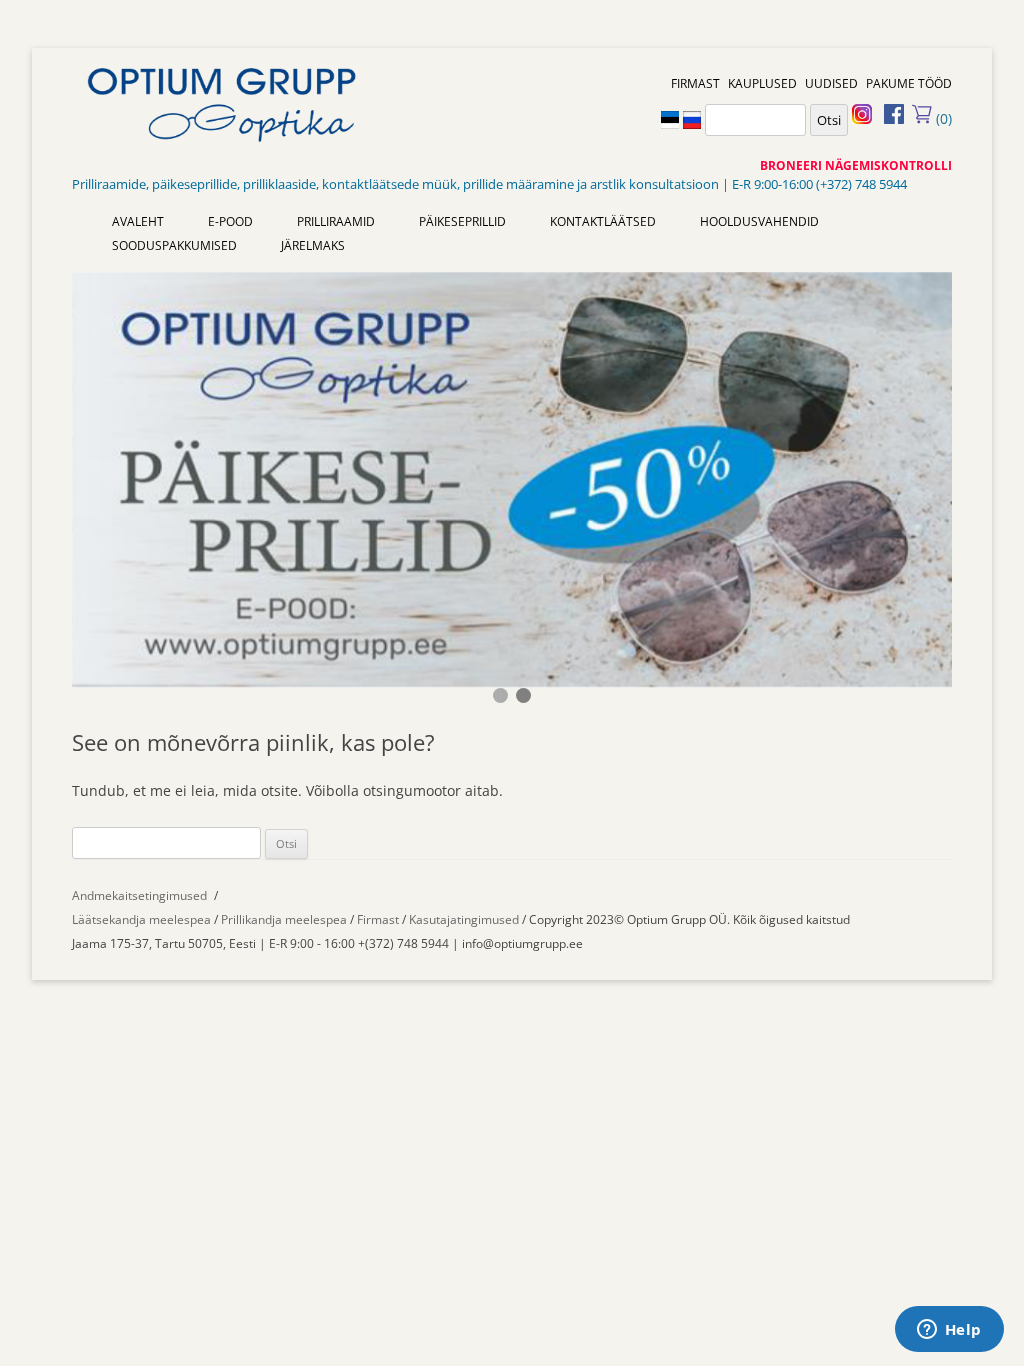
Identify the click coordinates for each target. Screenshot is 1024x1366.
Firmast (379, 919)
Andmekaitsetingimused (139, 895)
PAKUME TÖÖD (909, 83)
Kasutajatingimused (464, 919)
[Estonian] (670, 118)
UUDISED (831, 83)
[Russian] (692, 118)
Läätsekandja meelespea (141, 919)
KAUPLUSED (762, 83)
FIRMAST (695, 83)
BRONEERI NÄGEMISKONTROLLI (856, 165)
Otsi (829, 120)
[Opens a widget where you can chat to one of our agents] (949, 1331)
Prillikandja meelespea (284, 919)
